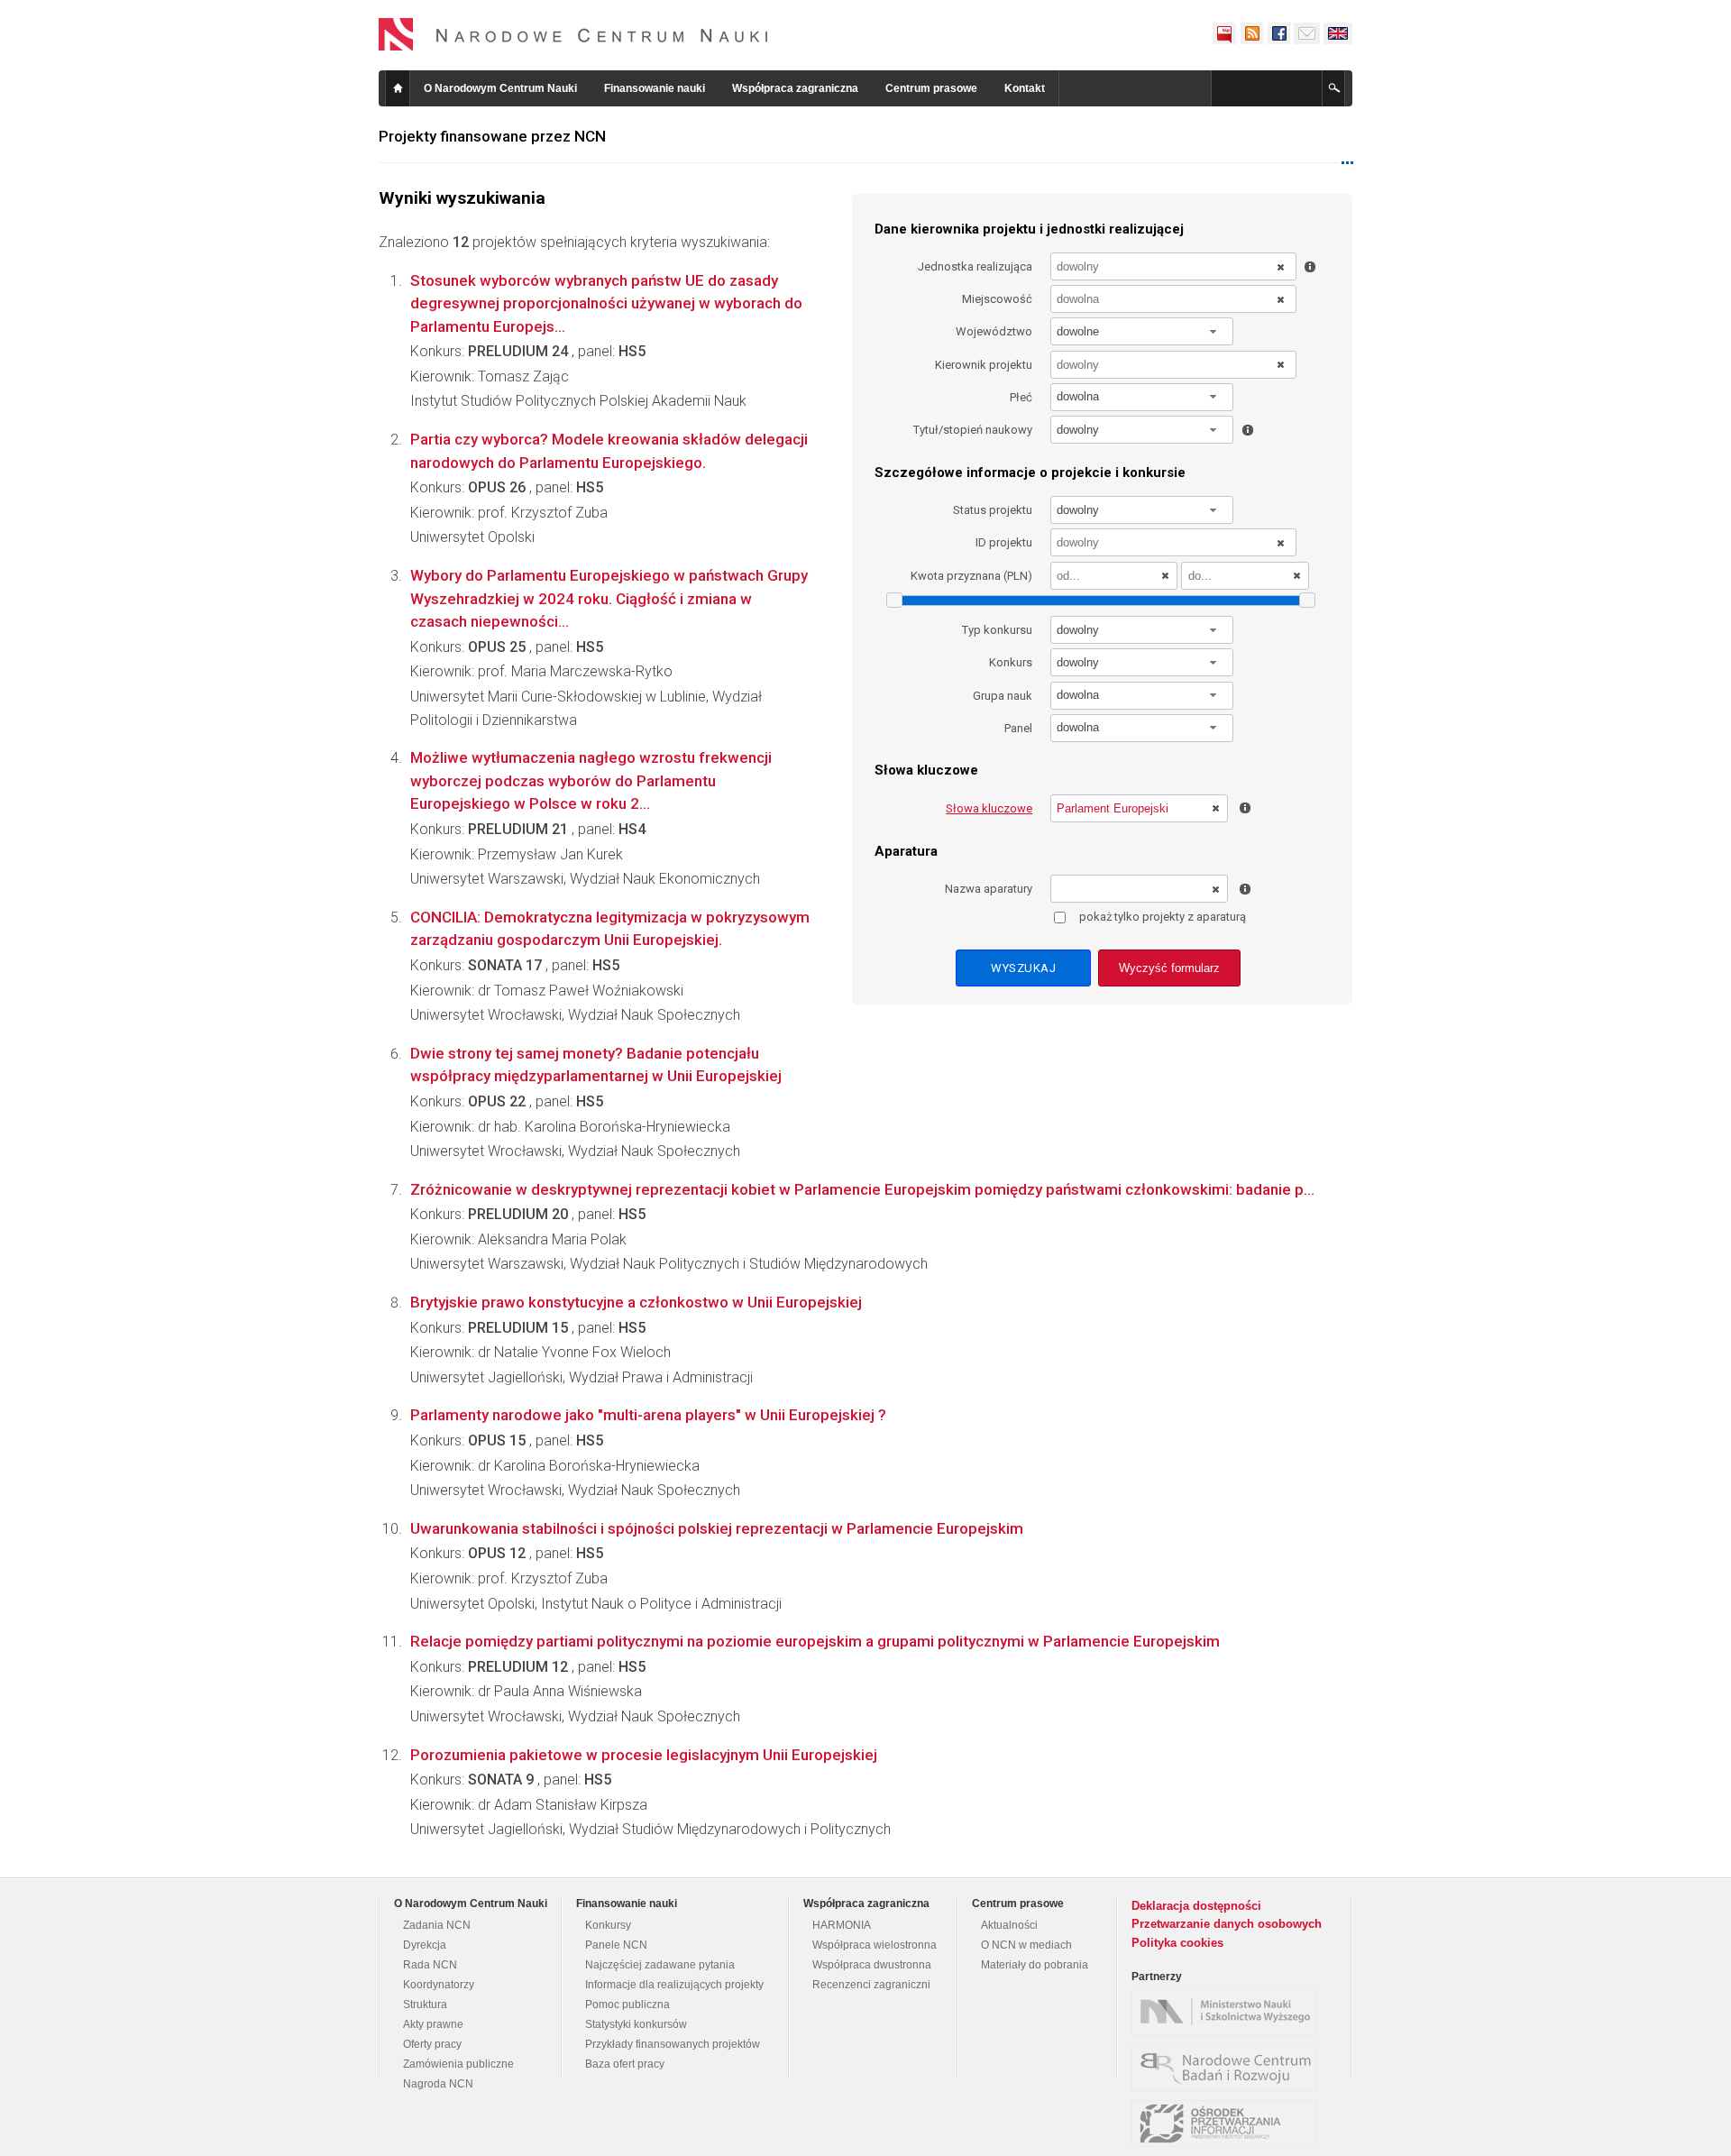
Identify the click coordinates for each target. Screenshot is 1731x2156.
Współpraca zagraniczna (795, 88)
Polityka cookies (1177, 1943)
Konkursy (608, 1925)
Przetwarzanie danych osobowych (1227, 1924)
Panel (1018, 728)
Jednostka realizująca (975, 266)
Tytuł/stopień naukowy (973, 430)
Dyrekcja (425, 1945)
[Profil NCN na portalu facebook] (1278, 33)
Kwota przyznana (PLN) (971, 576)
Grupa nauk (1003, 696)
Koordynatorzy (439, 1985)
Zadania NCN (437, 1925)
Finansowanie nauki (655, 88)
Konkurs (1011, 662)
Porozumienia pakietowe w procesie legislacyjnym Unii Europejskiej (644, 1755)
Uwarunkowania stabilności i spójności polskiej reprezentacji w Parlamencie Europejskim (717, 1528)
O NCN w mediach (1026, 1945)
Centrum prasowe (931, 88)
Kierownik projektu (984, 365)
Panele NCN (616, 1945)
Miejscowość (997, 299)
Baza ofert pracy (625, 2064)
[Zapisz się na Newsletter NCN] (1307, 33)
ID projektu (1004, 542)
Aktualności (1009, 1925)
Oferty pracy (432, 2044)
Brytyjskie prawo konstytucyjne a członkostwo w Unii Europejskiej (636, 1302)
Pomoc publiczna (627, 2005)
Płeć (1021, 397)
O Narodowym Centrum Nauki (500, 88)
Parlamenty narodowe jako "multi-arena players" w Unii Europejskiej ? (648, 1415)
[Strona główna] (573, 34)
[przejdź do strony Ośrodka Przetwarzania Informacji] (1229, 2124)
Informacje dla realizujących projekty (674, 1985)
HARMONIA (842, 1925)
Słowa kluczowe (989, 808)
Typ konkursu (997, 630)
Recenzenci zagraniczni (871, 1985)
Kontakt (1025, 88)
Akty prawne (433, 2024)
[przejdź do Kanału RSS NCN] (1251, 33)
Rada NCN (430, 1965)
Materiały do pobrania (1035, 1965)
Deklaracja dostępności (1196, 1906)
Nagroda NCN (438, 2084)
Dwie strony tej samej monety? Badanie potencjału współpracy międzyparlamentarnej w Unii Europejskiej (596, 1065)
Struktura (425, 2005)
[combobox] (1142, 331)
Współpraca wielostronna (875, 1945)
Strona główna (398, 88)
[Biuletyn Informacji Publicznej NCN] (1224, 33)
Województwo (994, 331)
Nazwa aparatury (989, 889)
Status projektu (993, 510)
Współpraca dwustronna (872, 1965)
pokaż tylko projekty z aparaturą (1163, 917)
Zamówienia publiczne (458, 2064)
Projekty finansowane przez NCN (492, 136)
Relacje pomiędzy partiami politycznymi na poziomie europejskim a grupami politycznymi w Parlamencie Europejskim (815, 1641)
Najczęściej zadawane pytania (660, 1965)
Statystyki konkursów (636, 2024)
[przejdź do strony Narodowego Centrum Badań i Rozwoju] (1229, 2068)
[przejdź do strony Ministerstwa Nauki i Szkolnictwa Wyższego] (1229, 2012)
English (1338, 33)
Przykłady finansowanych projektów (673, 2044)
